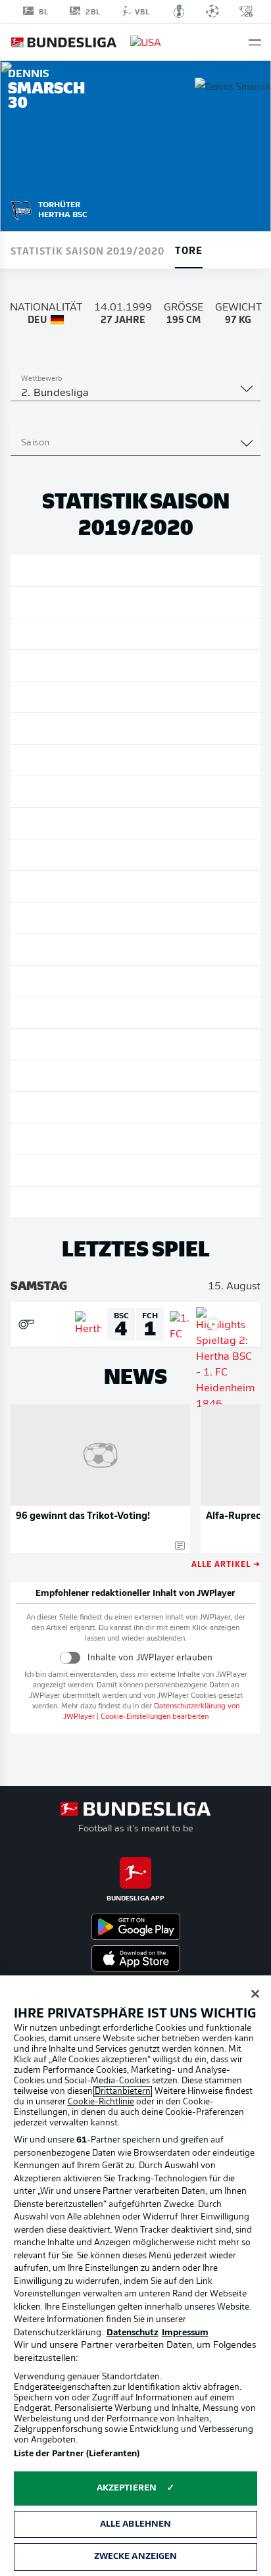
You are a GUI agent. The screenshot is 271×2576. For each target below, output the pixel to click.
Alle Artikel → (226, 1563)
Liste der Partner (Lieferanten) (77, 2454)
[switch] (70, 1657)
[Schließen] (255, 1994)
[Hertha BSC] (21, 209)
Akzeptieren (127, 2488)
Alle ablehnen (136, 2524)
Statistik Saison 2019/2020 (87, 250)
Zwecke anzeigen (136, 2557)
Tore (189, 249)
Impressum (185, 2333)
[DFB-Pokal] (179, 11)
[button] (255, 42)
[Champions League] (212, 11)
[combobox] (135, 393)
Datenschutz (133, 2333)
